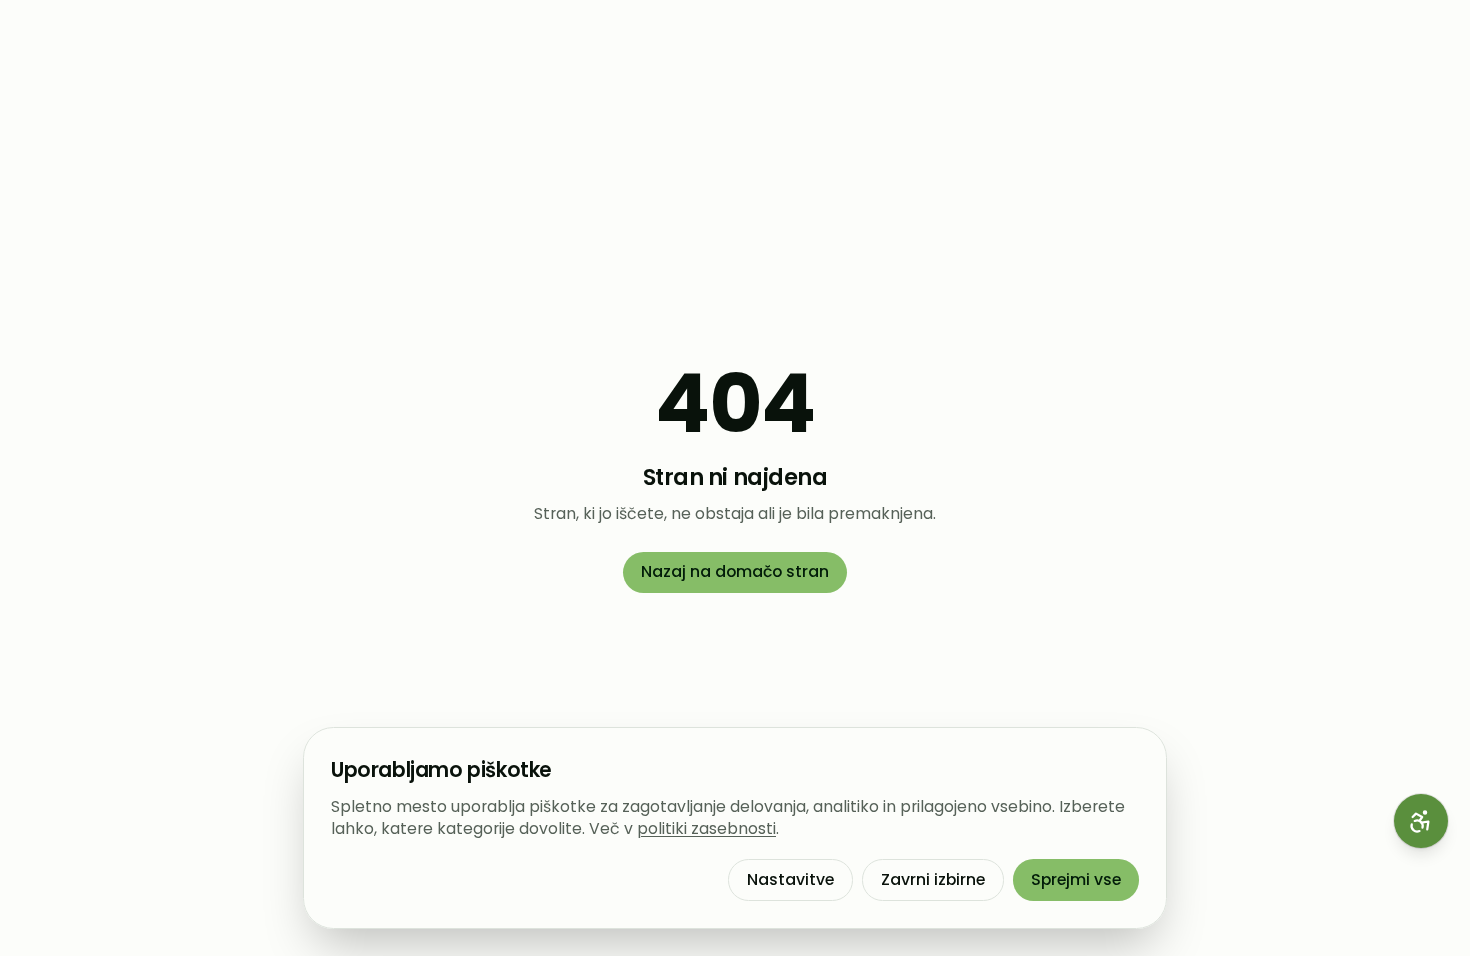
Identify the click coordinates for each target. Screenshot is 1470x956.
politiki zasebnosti (706, 828)
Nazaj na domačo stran (735, 571)
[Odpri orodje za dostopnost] (1421, 821)
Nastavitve (790, 879)
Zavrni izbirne (933, 879)
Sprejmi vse (1076, 879)
